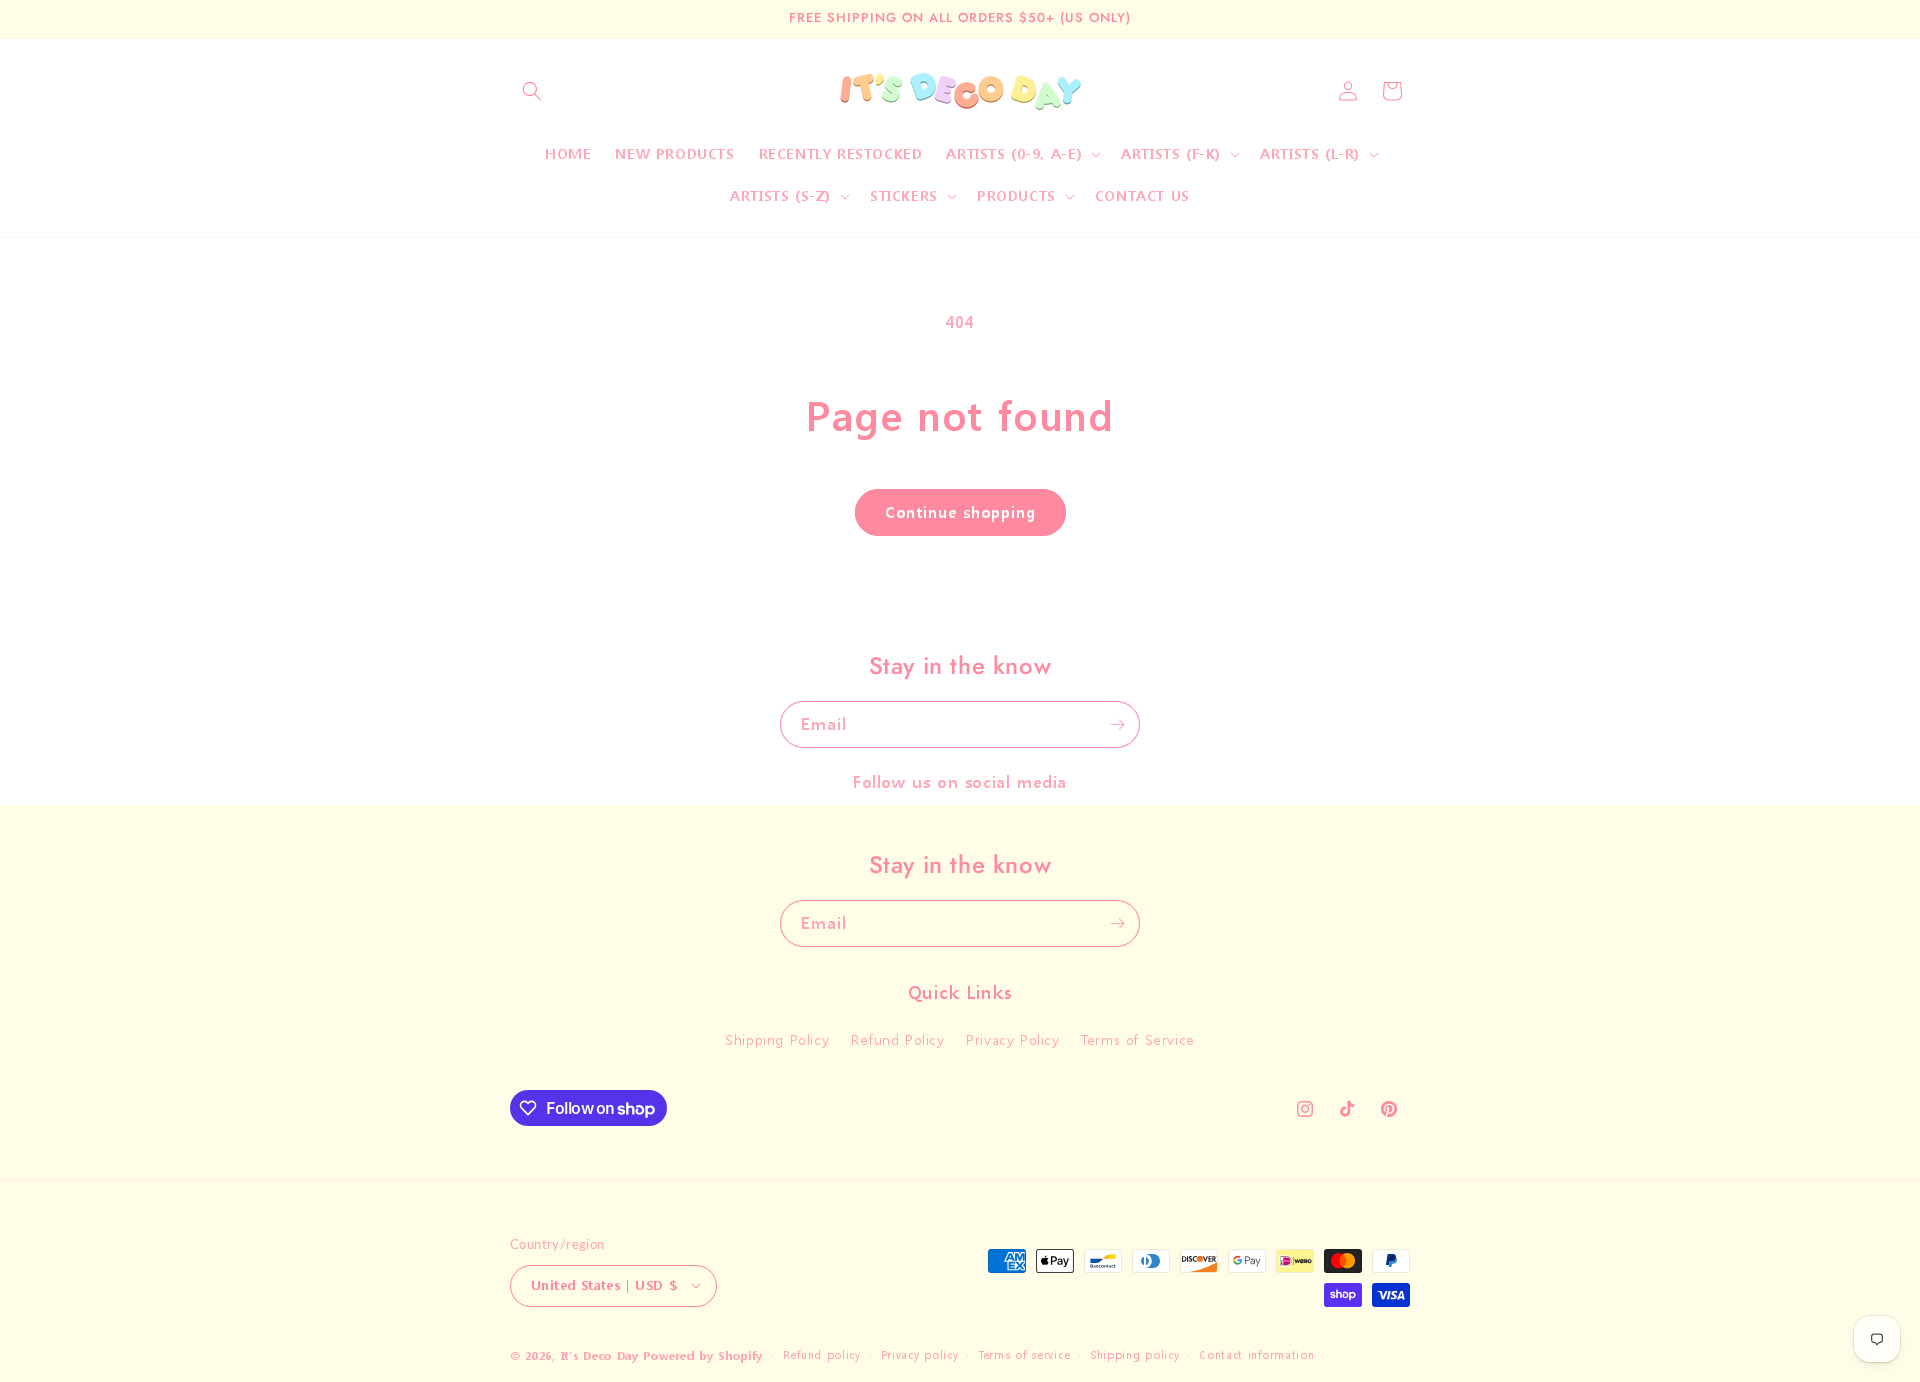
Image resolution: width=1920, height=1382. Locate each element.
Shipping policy (1135, 1354)
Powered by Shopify (703, 1355)
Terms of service (1024, 1354)
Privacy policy (920, 1354)
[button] (532, 91)
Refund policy (822, 1354)
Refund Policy (898, 1040)
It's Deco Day (600, 1355)
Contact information (1256, 1354)
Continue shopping (960, 512)
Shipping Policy (777, 1040)
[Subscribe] (1117, 724)
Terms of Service (1138, 1040)
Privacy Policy (1012, 1040)
